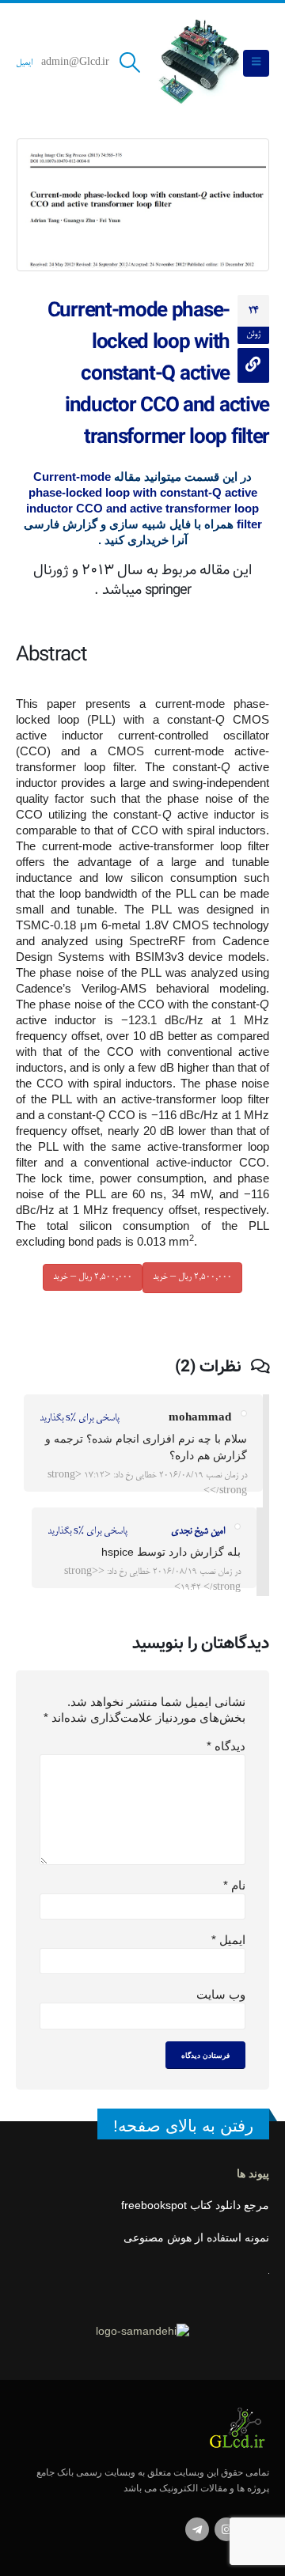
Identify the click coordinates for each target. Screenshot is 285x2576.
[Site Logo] (197, 63)
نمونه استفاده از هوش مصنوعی (196, 2238)
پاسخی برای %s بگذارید (80, 1419)
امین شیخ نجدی (198, 1532)
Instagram (226, 2529)
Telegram (197, 2529)
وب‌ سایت (221, 1994)
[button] (256, 63)
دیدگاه (226, 1746)
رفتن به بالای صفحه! (183, 2126)
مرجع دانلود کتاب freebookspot (195, 2205)
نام (234, 1885)
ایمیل (24, 63)
